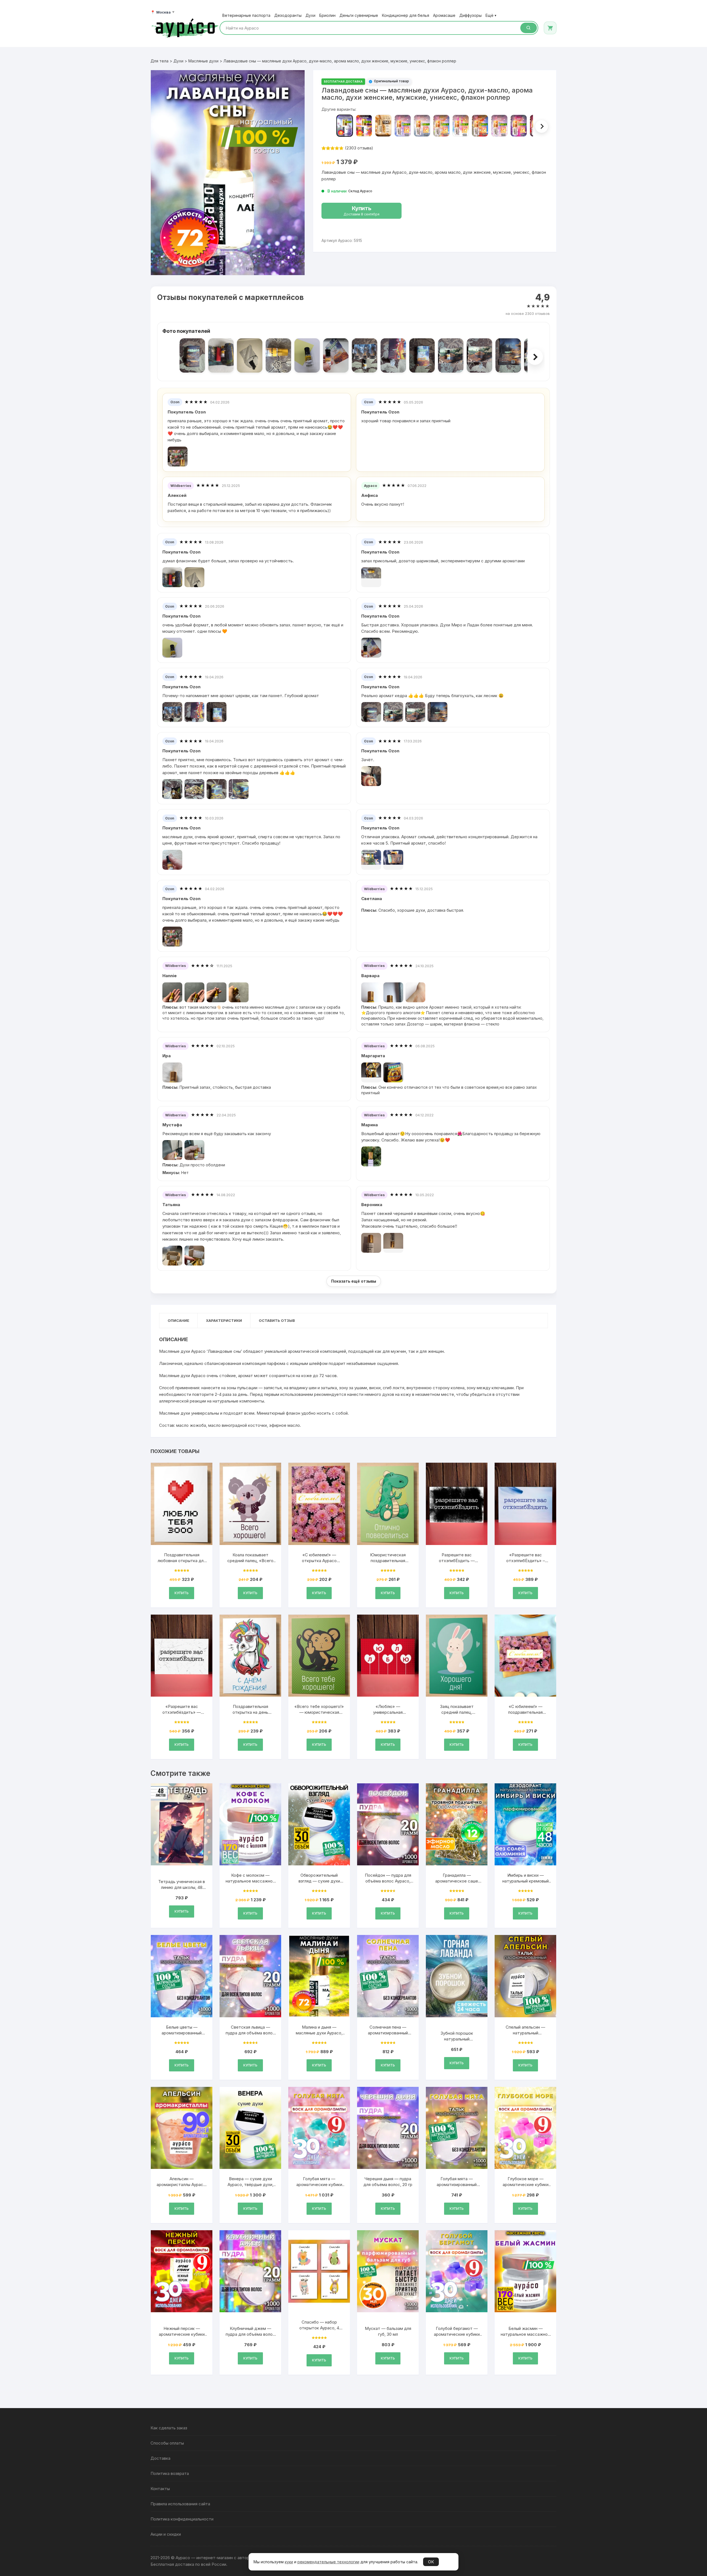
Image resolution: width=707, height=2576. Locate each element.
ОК (431, 2562)
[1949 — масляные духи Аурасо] (519, 126)
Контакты (160, 2489)
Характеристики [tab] (224, 1320)
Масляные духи (203, 61)
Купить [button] (182, 1593)
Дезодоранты (288, 15)
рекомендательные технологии (328, 2562)
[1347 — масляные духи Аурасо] (383, 126)
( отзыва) (359, 148)
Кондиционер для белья (406, 15)
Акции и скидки (166, 2534)
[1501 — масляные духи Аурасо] (422, 126)
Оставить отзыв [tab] (277, 1320)
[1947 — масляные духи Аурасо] (480, 126)
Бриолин (327, 15)
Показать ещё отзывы (354, 1281)
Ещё (491, 15)
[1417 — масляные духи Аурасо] (403, 126)
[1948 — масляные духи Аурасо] (499, 126)
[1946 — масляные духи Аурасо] (461, 126)
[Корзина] (550, 28)
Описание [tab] (178, 1320)
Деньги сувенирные (359, 15)
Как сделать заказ (169, 2428)
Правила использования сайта (180, 2504)
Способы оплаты (167, 2443)
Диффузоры (470, 15)
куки (289, 2562)
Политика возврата (170, 2473)
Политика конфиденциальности (182, 2519)
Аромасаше (444, 15)
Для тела (159, 61)
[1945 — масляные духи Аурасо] (441, 126)
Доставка (160, 2458)
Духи (310, 15)
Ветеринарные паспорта (246, 15)
